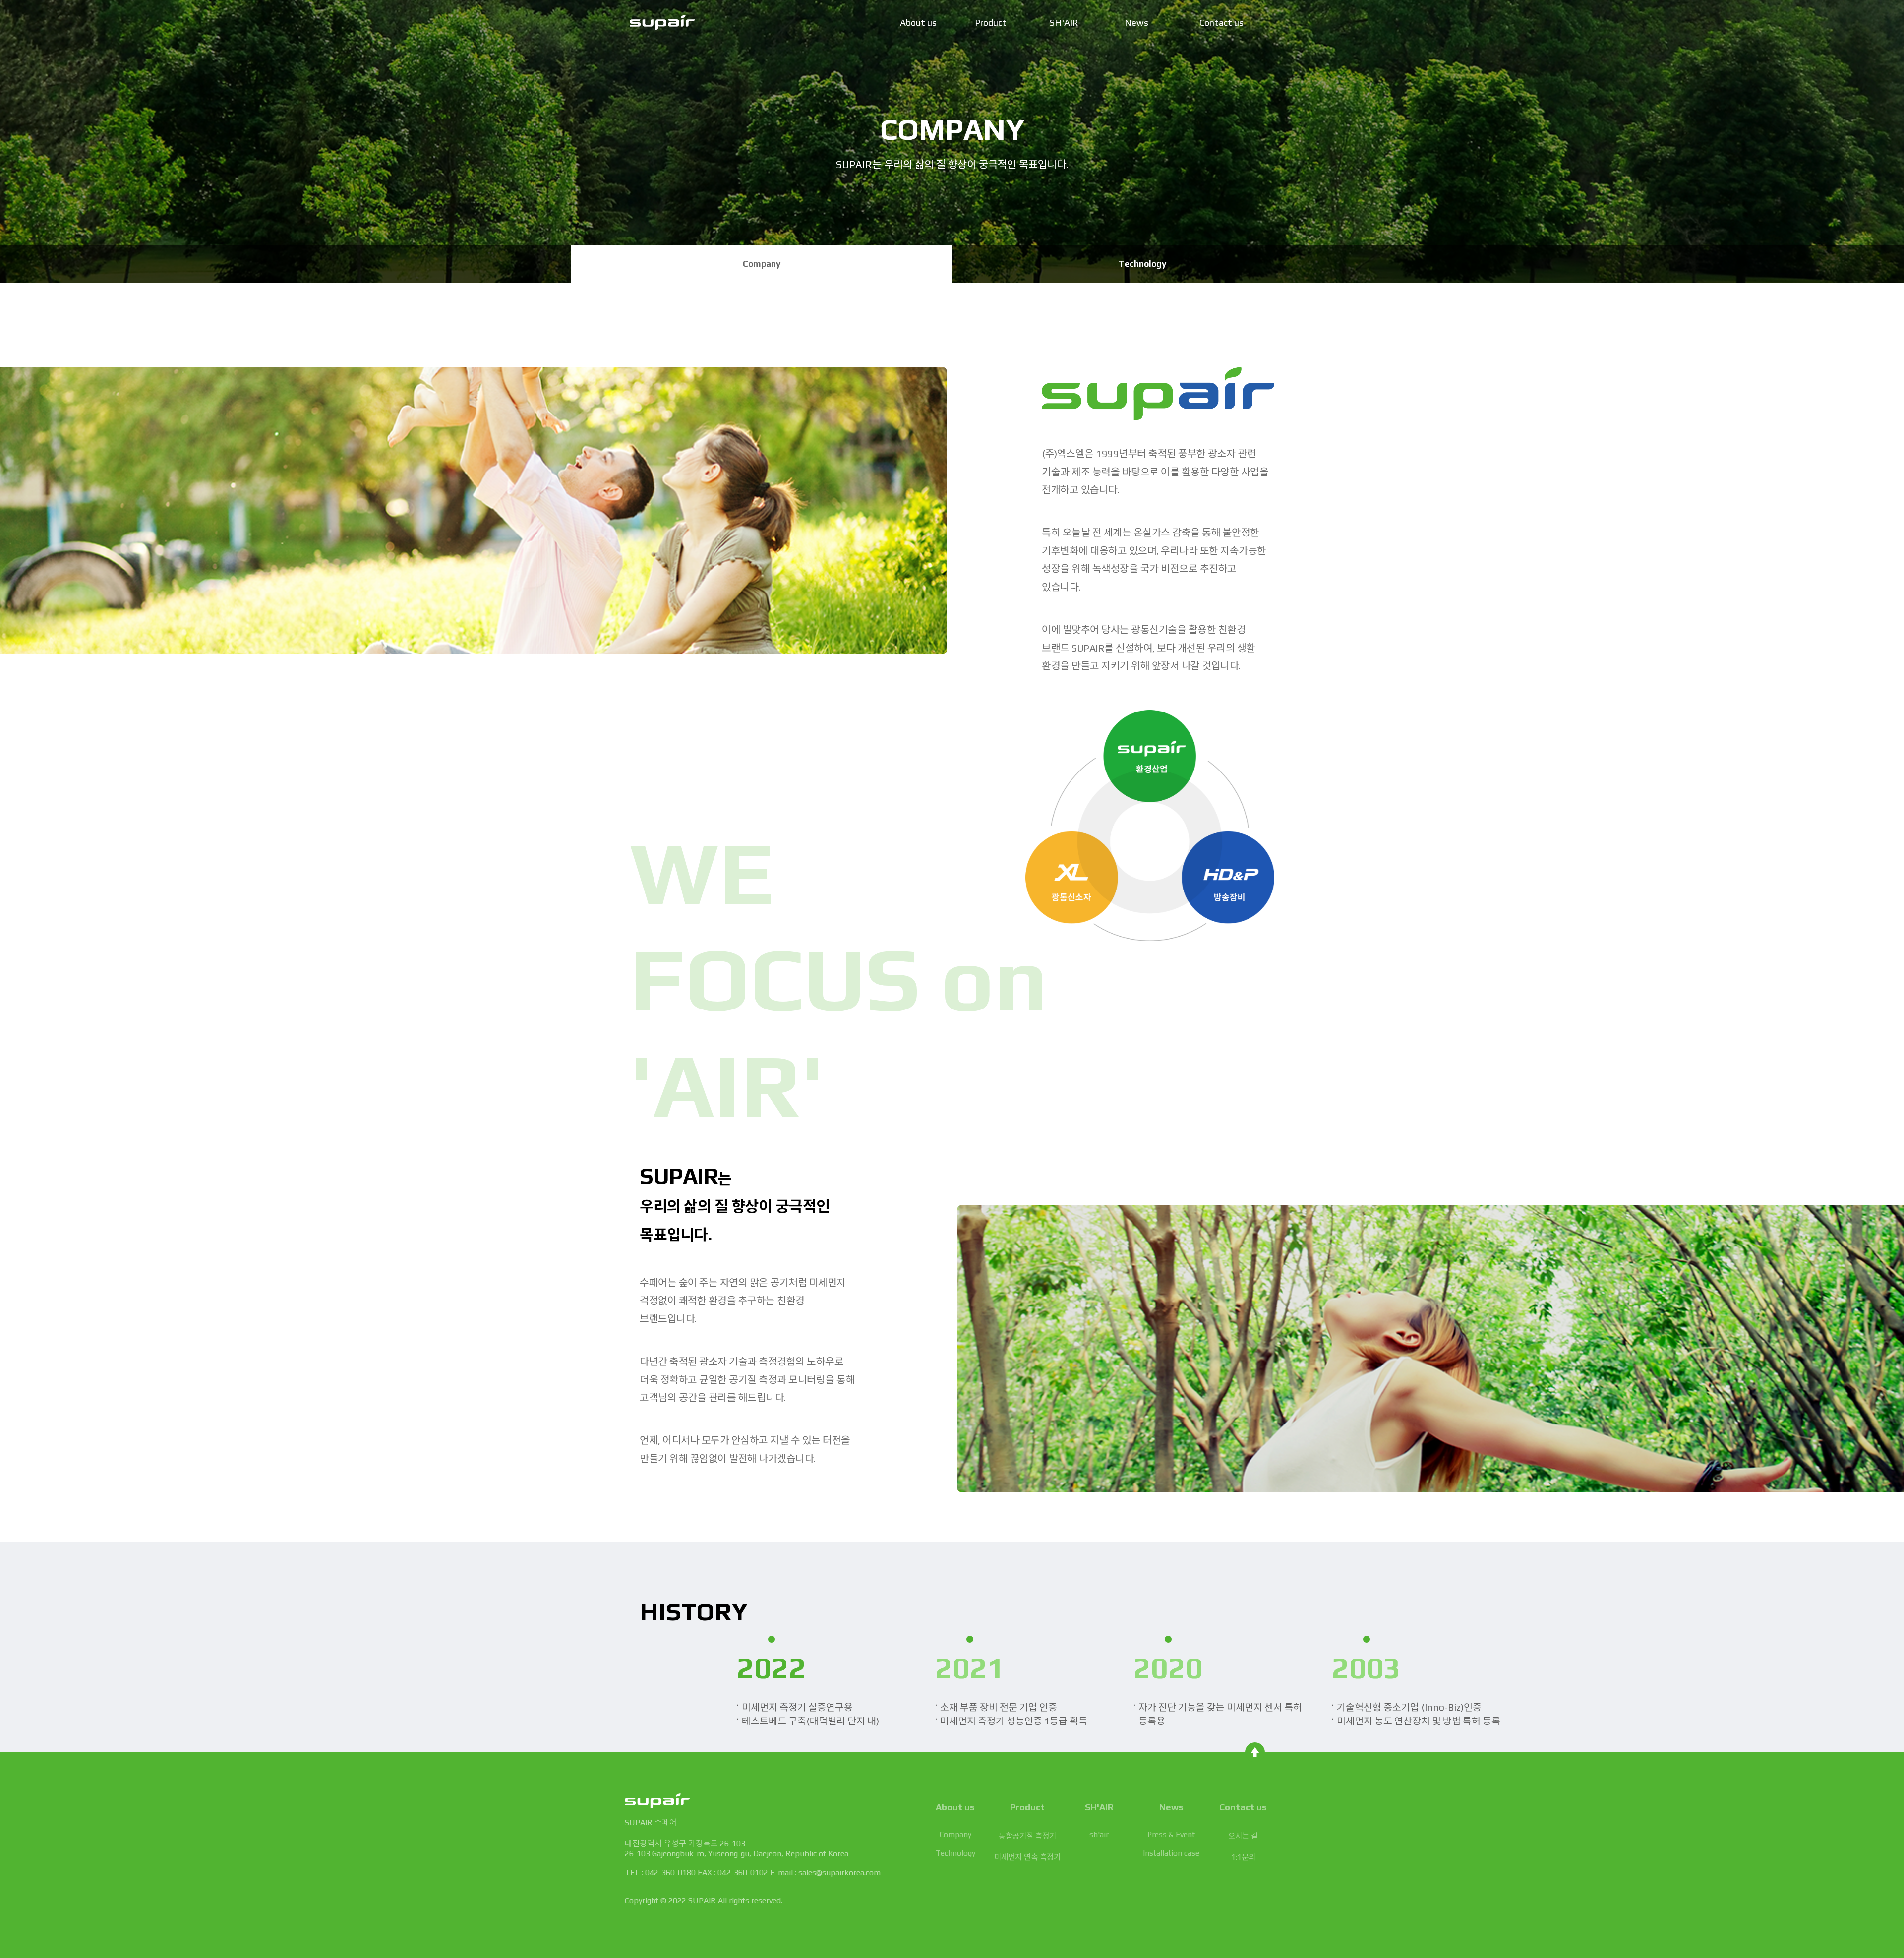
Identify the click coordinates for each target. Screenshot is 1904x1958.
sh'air (1099, 1834)
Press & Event (1171, 1834)
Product (991, 23)
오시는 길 (1243, 1836)
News (1136, 23)
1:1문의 (1243, 1857)
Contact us (1221, 23)
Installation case (1171, 1853)
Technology (1142, 264)
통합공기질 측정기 (1027, 1836)
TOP (1255, 1752)
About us (918, 23)
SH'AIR (1064, 23)
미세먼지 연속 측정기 (1027, 1857)
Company (762, 264)
